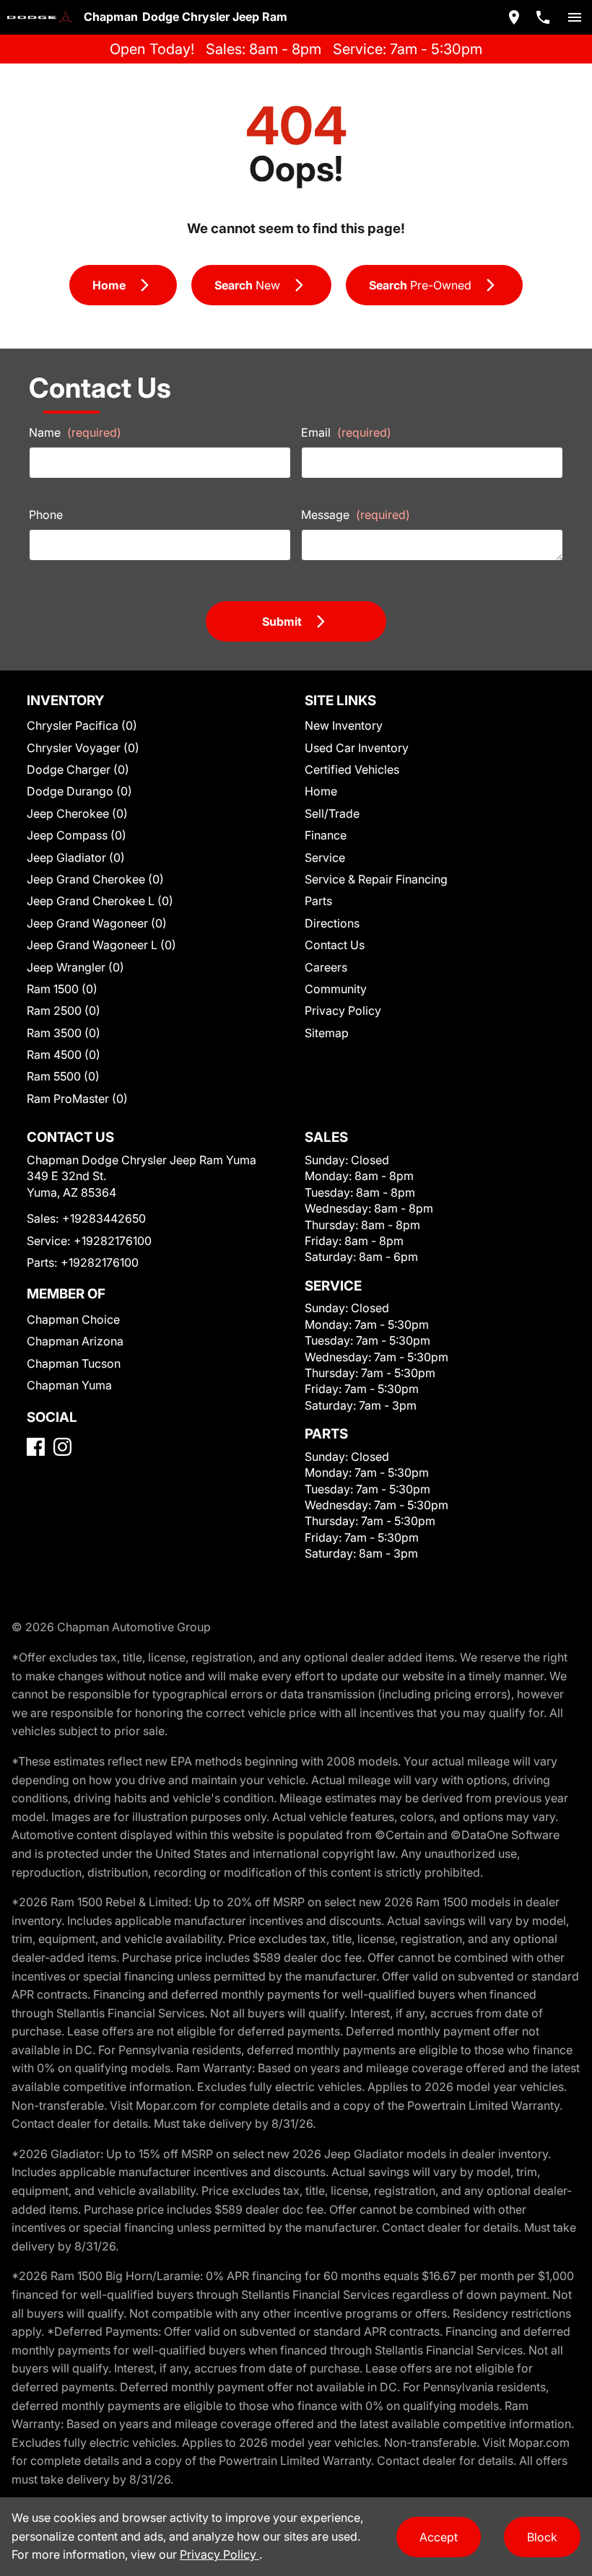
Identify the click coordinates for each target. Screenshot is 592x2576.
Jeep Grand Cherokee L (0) (100, 901)
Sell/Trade (332, 813)
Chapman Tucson (74, 1363)
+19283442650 (104, 1218)
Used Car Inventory (357, 748)
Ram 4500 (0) (64, 1055)
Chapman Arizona (75, 1341)
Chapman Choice (73, 1319)
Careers (326, 967)
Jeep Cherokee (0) (77, 813)
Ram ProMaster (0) (77, 1099)
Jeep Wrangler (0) (75, 967)
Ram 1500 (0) (62, 989)
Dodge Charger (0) (78, 769)
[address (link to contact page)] (514, 17)
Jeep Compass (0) (77, 835)
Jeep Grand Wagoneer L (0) (101, 945)
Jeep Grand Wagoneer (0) (97, 923)
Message (356, 515)
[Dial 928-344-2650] (543, 17)
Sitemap (327, 1033)
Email (346, 432)
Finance (326, 835)
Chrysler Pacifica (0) (82, 725)
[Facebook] (36, 1447)
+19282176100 (113, 1241)
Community (336, 989)
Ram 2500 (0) (64, 1010)
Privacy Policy (343, 1010)
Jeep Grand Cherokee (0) (95, 879)
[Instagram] (62, 1447)
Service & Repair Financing (376, 879)
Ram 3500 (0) (64, 1033)
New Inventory (344, 725)
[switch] (575, 17)
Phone (46, 515)
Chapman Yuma (69, 1385)
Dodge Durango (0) (79, 791)
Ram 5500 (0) (63, 1076)
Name (75, 432)
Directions (332, 923)
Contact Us (335, 945)
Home (321, 791)
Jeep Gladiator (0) (76, 857)
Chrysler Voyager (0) (83, 748)
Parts (318, 901)
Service (325, 857)
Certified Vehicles (352, 769)
